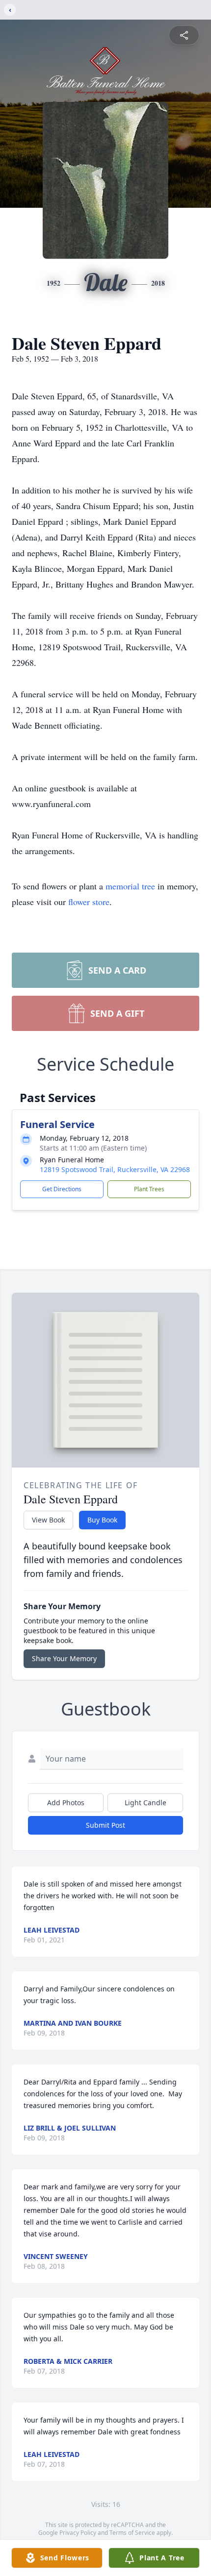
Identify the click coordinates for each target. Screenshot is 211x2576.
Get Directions (62, 1189)
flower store (89, 902)
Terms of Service (132, 2533)
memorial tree (130, 886)
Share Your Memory (64, 1658)
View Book (48, 1520)
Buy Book (102, 1520)
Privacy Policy (78, 2533)
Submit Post (105, 1825)
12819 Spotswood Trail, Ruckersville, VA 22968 (115, 1169)
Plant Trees (149, 1189)
